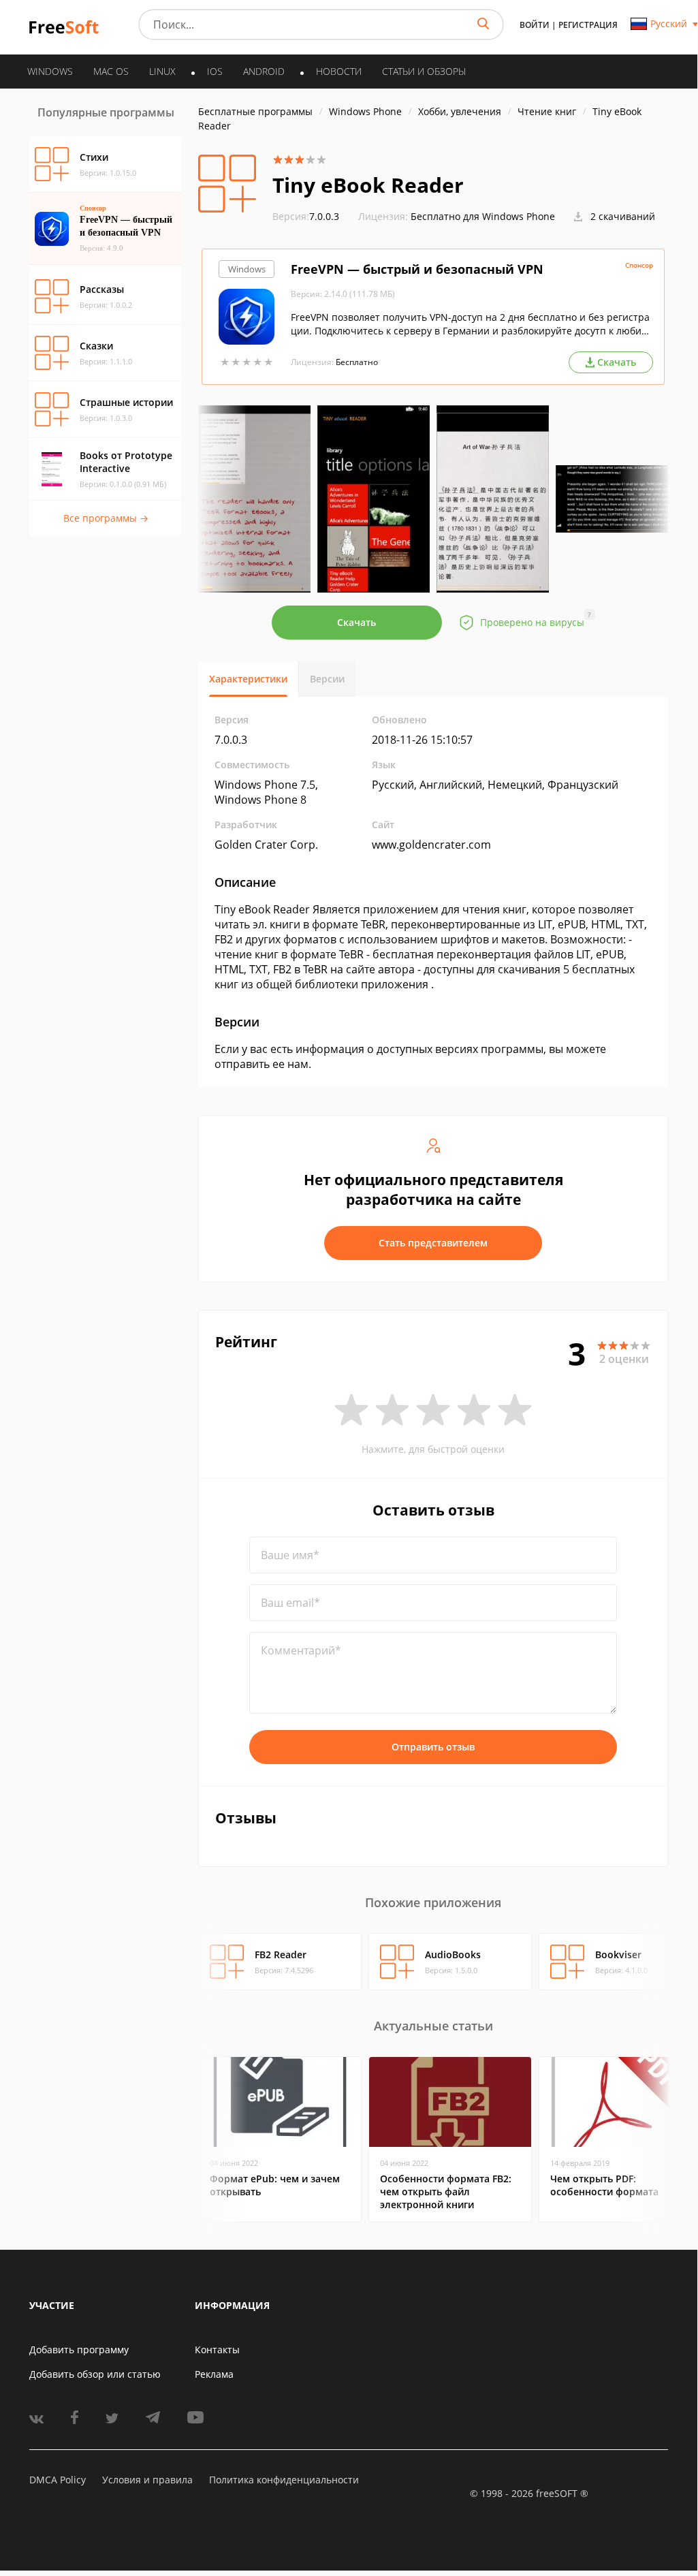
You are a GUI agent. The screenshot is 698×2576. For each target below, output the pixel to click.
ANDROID (264, 71)
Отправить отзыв (433, 1747)
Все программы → (106, 518)
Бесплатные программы (255, 111)
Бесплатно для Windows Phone (483, 216)
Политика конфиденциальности (284, 2480)
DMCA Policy (58, 2480)
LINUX (162, 71)
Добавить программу (79, 2350)
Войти (535, 25)
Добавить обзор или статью (95, 2374)
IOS (215, 71)
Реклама (214, 2374)
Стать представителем (433, 1243)
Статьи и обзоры (424, 71)
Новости (339, 71)
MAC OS (111, 71)
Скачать (356, 622)
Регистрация (588, 25)
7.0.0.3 (306, 216)
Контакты (217, 2350)
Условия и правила (147, 2480)
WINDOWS (50, 71)
